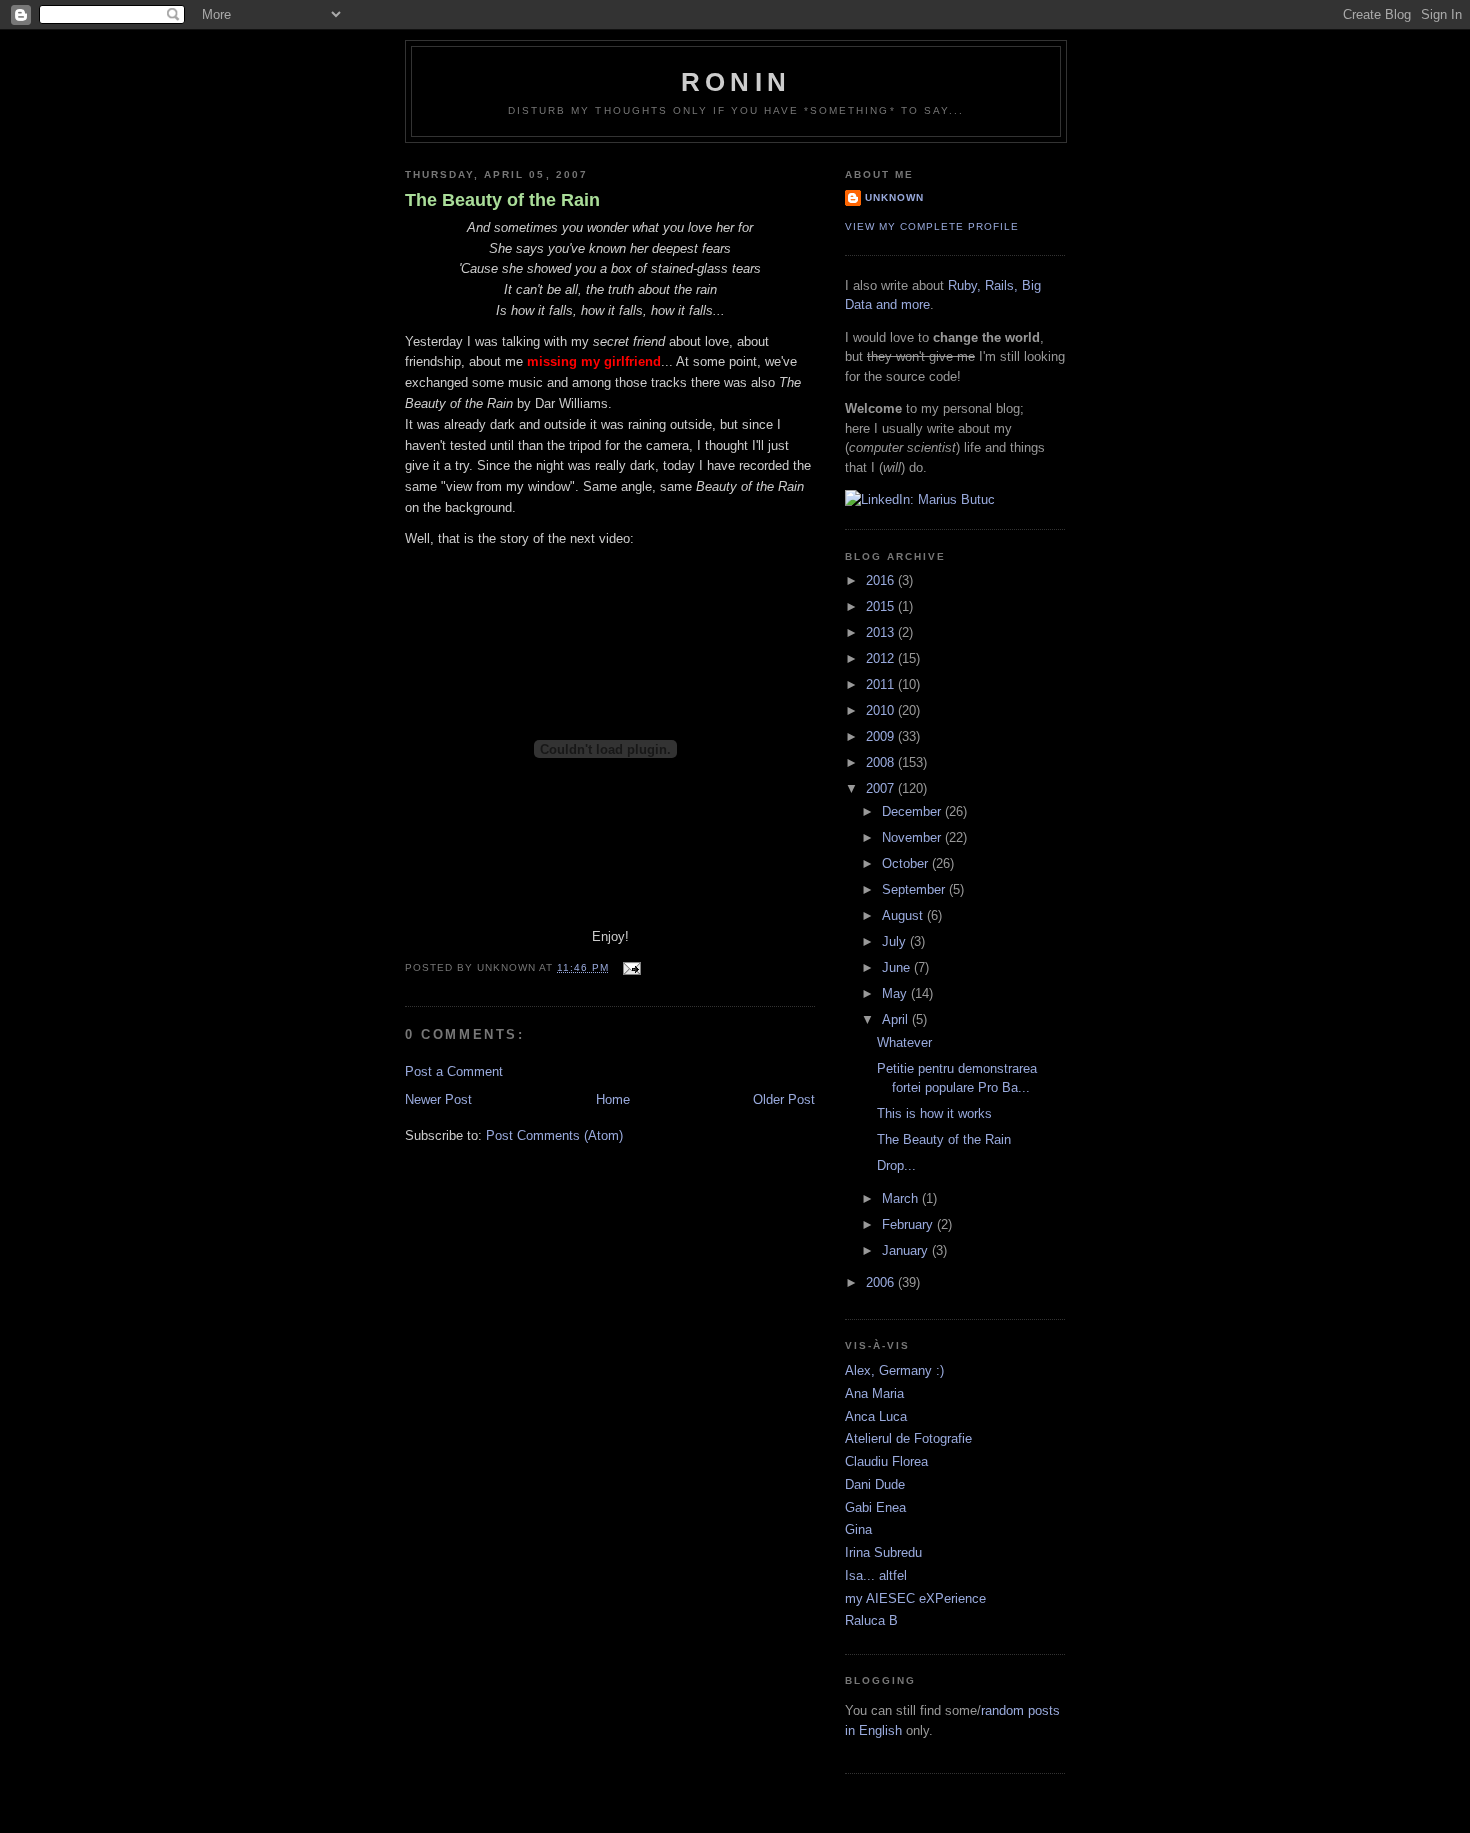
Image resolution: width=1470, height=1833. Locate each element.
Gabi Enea (875, 1507)
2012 (882, 658)
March (902, 1198)
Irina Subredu (883, 1552)
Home (613, 1099)
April (897, 1019)
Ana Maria (874, 1393)
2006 (882, 1282)
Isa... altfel (876, 1575)
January (907, 1250)
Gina (858, 1529)
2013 (882, 632)
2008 (882, 762)
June (898, 967)
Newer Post (438, 1099)
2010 (882, 710)
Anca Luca (876, 1416)
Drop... (896, 1165)
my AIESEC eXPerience (915, 1598)
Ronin (736, 82)
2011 (882, 684)
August (904, 915)
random (1002, 1710)
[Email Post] (628, 967)
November (913, 837)
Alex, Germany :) (894, 1370)
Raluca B (871, 1620)
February (909, 1224)
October (907, 863)
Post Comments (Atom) (554, 1135)
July (896, 941)
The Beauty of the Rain (502, 200)
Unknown (894, 197)
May (896, 993)
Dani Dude (875, 1484)
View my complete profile (932, 226)
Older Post (784, 1099)
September (915, 889)
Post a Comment (454, 1071)
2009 (882, 736)
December (913, 811)
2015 (882, 606)
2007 (882, 788)
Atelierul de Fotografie (908, 1438)
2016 (882, 580)
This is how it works (934, 1113)
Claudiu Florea (886, 1461)
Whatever (904, 1042)
